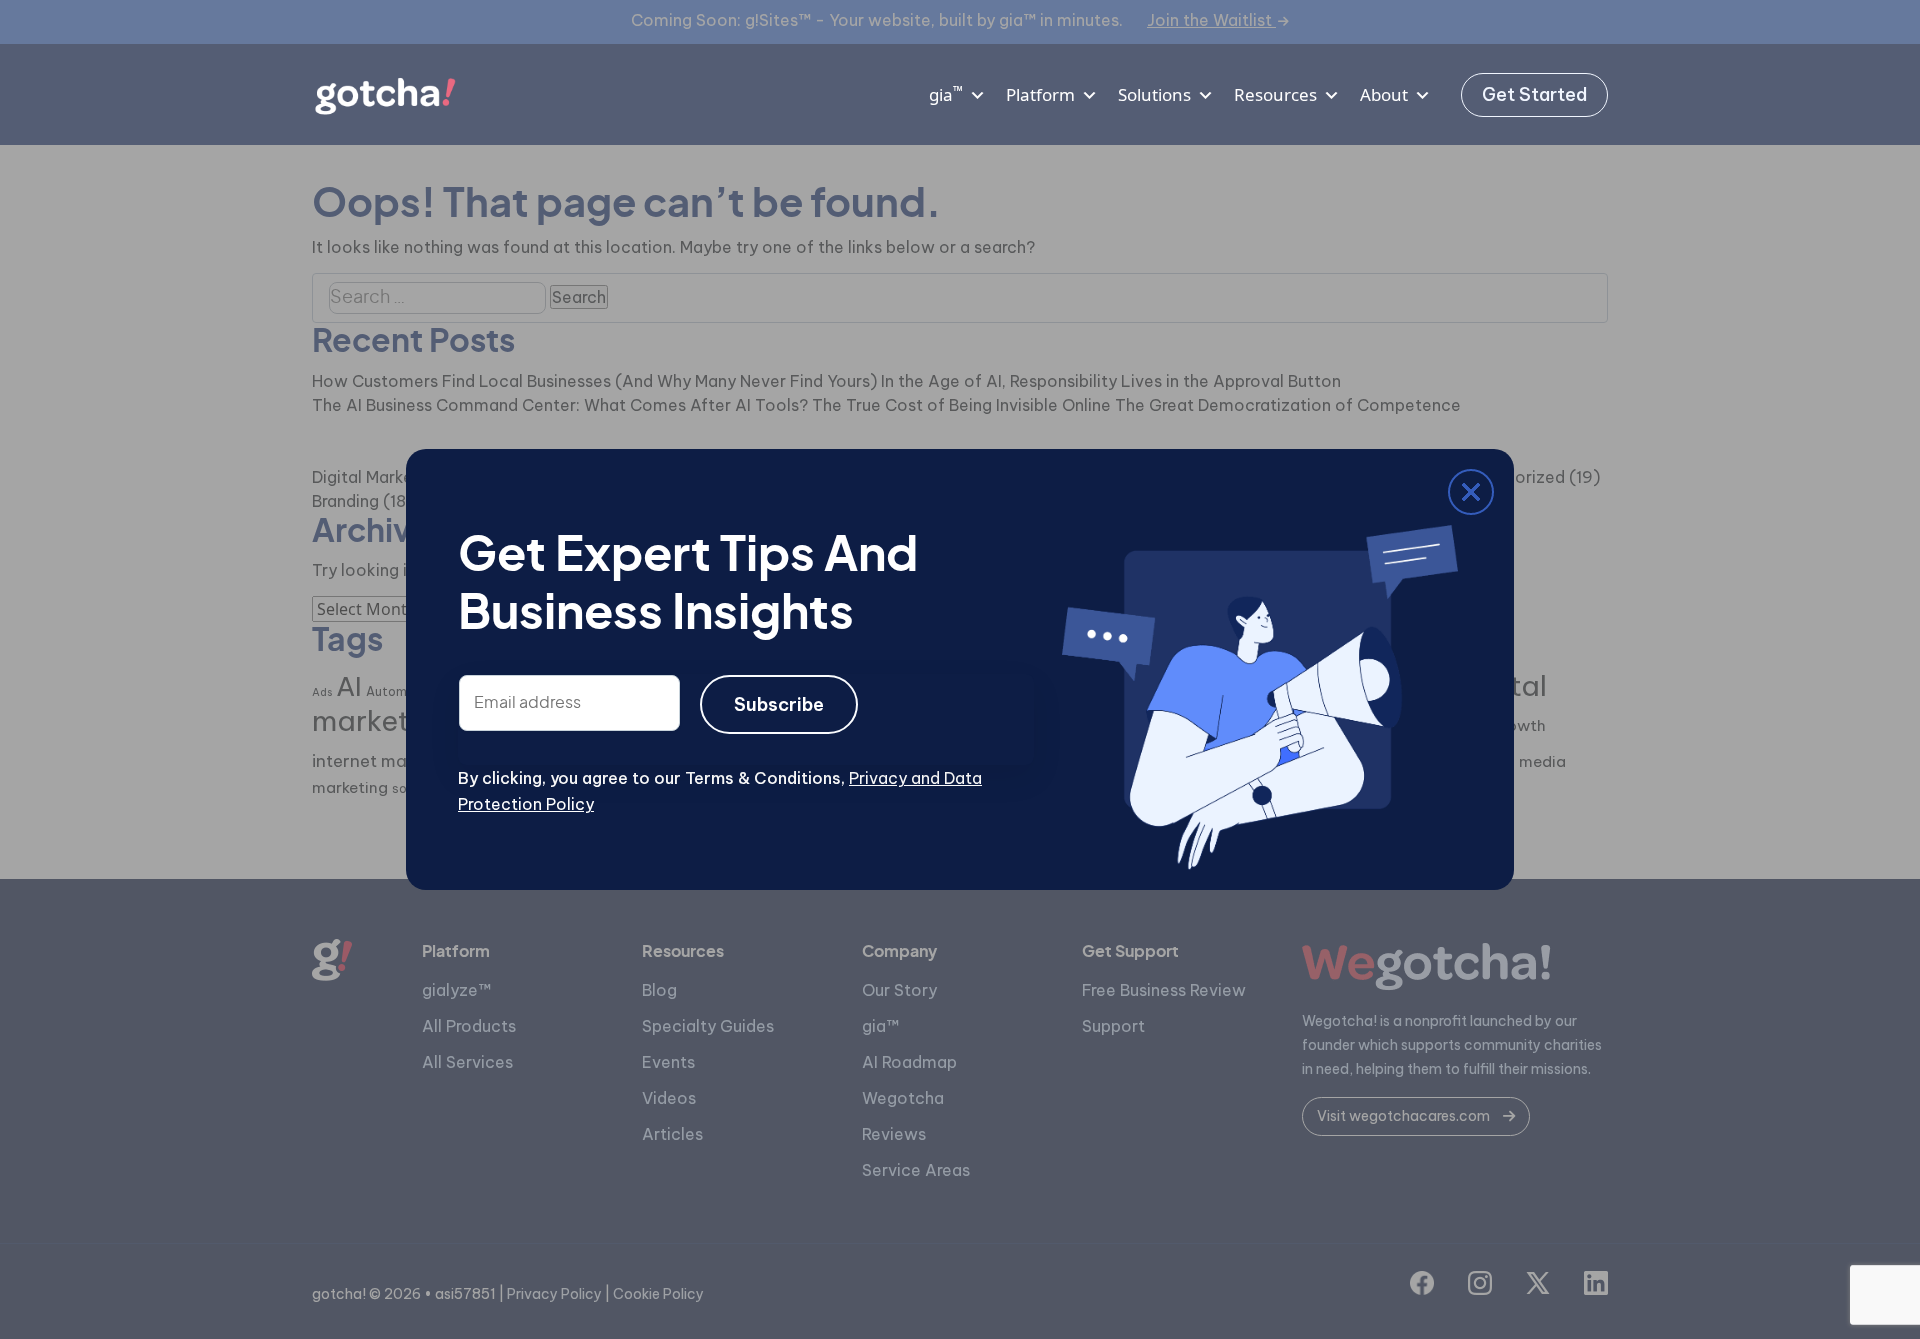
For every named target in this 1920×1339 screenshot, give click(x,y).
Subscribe (779, 704)
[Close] (473, 496)
